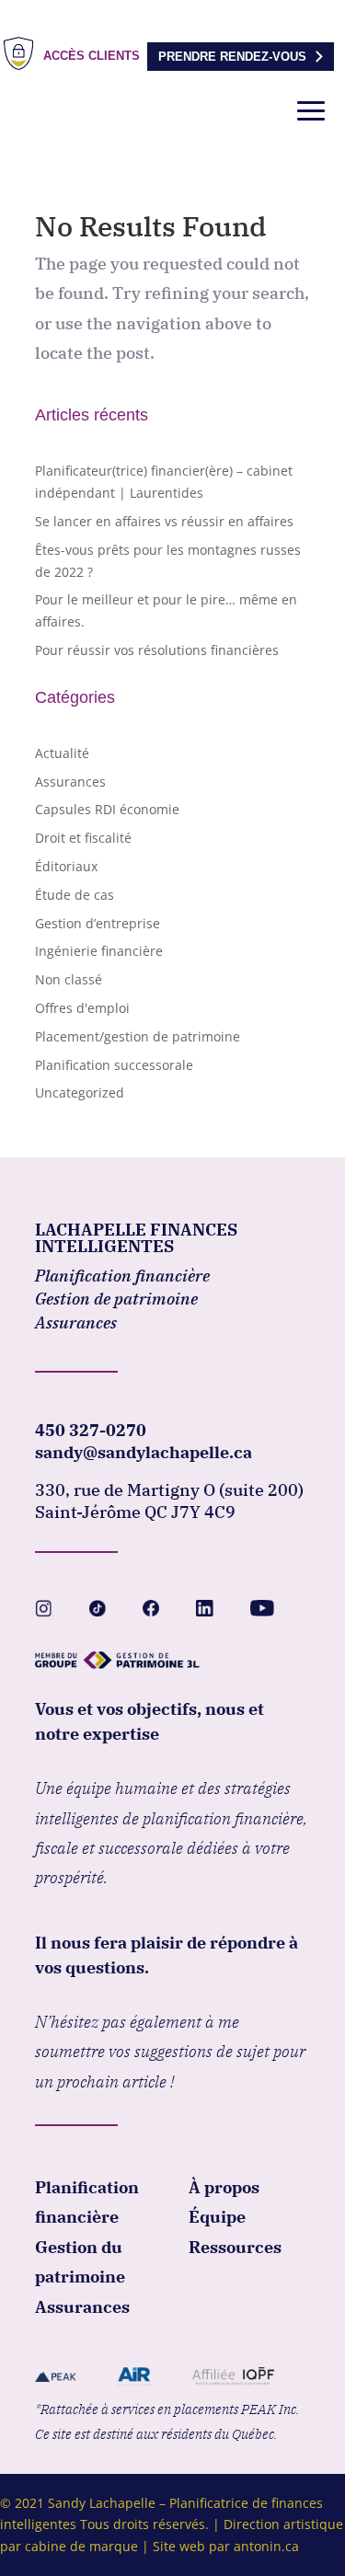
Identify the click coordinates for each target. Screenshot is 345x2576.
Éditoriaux (66, 866)
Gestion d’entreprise (98, 923)
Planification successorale (114, 1065)
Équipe (217, 2217)
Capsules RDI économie (107, 809)
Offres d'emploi (82, 1008)
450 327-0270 (91, 1430)
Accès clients (92, 56)
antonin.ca (266, 2546)
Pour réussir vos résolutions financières (157, 650)
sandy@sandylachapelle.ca (144, 1452)
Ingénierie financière (99, 951)
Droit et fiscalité (83, 838)
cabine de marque (81, 2546)
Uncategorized (80, 1092)
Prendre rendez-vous (232, 57)
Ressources (235, 2247)
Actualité (62, 753)
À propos (224, 2187)
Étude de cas (75, 895)
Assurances (70, 782)
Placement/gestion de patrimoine (138, 1036)
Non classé (69, 979)
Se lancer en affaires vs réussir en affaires (164, 521)
